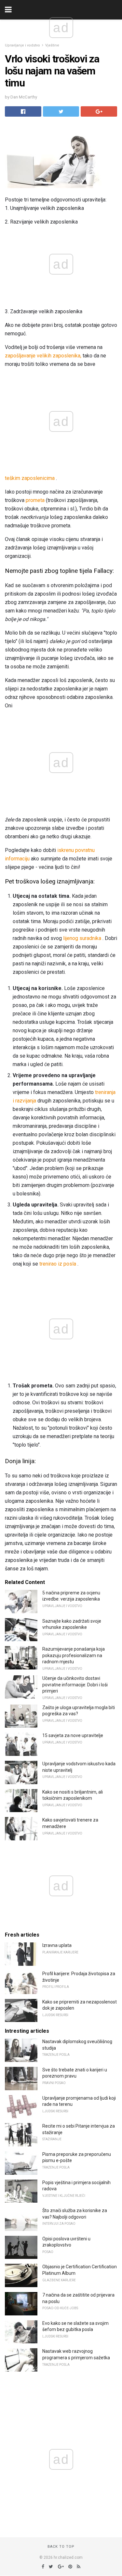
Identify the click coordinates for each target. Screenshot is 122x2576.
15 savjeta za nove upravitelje (73, 1735)
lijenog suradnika (82, 938)
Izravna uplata (57, 1945)
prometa (35, 500)
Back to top (61, 2547)
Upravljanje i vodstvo (22, 45)
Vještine (52, 45)
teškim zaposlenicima (30, 478)
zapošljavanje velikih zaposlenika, (43, 356)
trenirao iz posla (58, 1264)
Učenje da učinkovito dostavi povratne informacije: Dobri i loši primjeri (75, 1685)
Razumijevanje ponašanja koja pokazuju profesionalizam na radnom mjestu (74, 1655)
